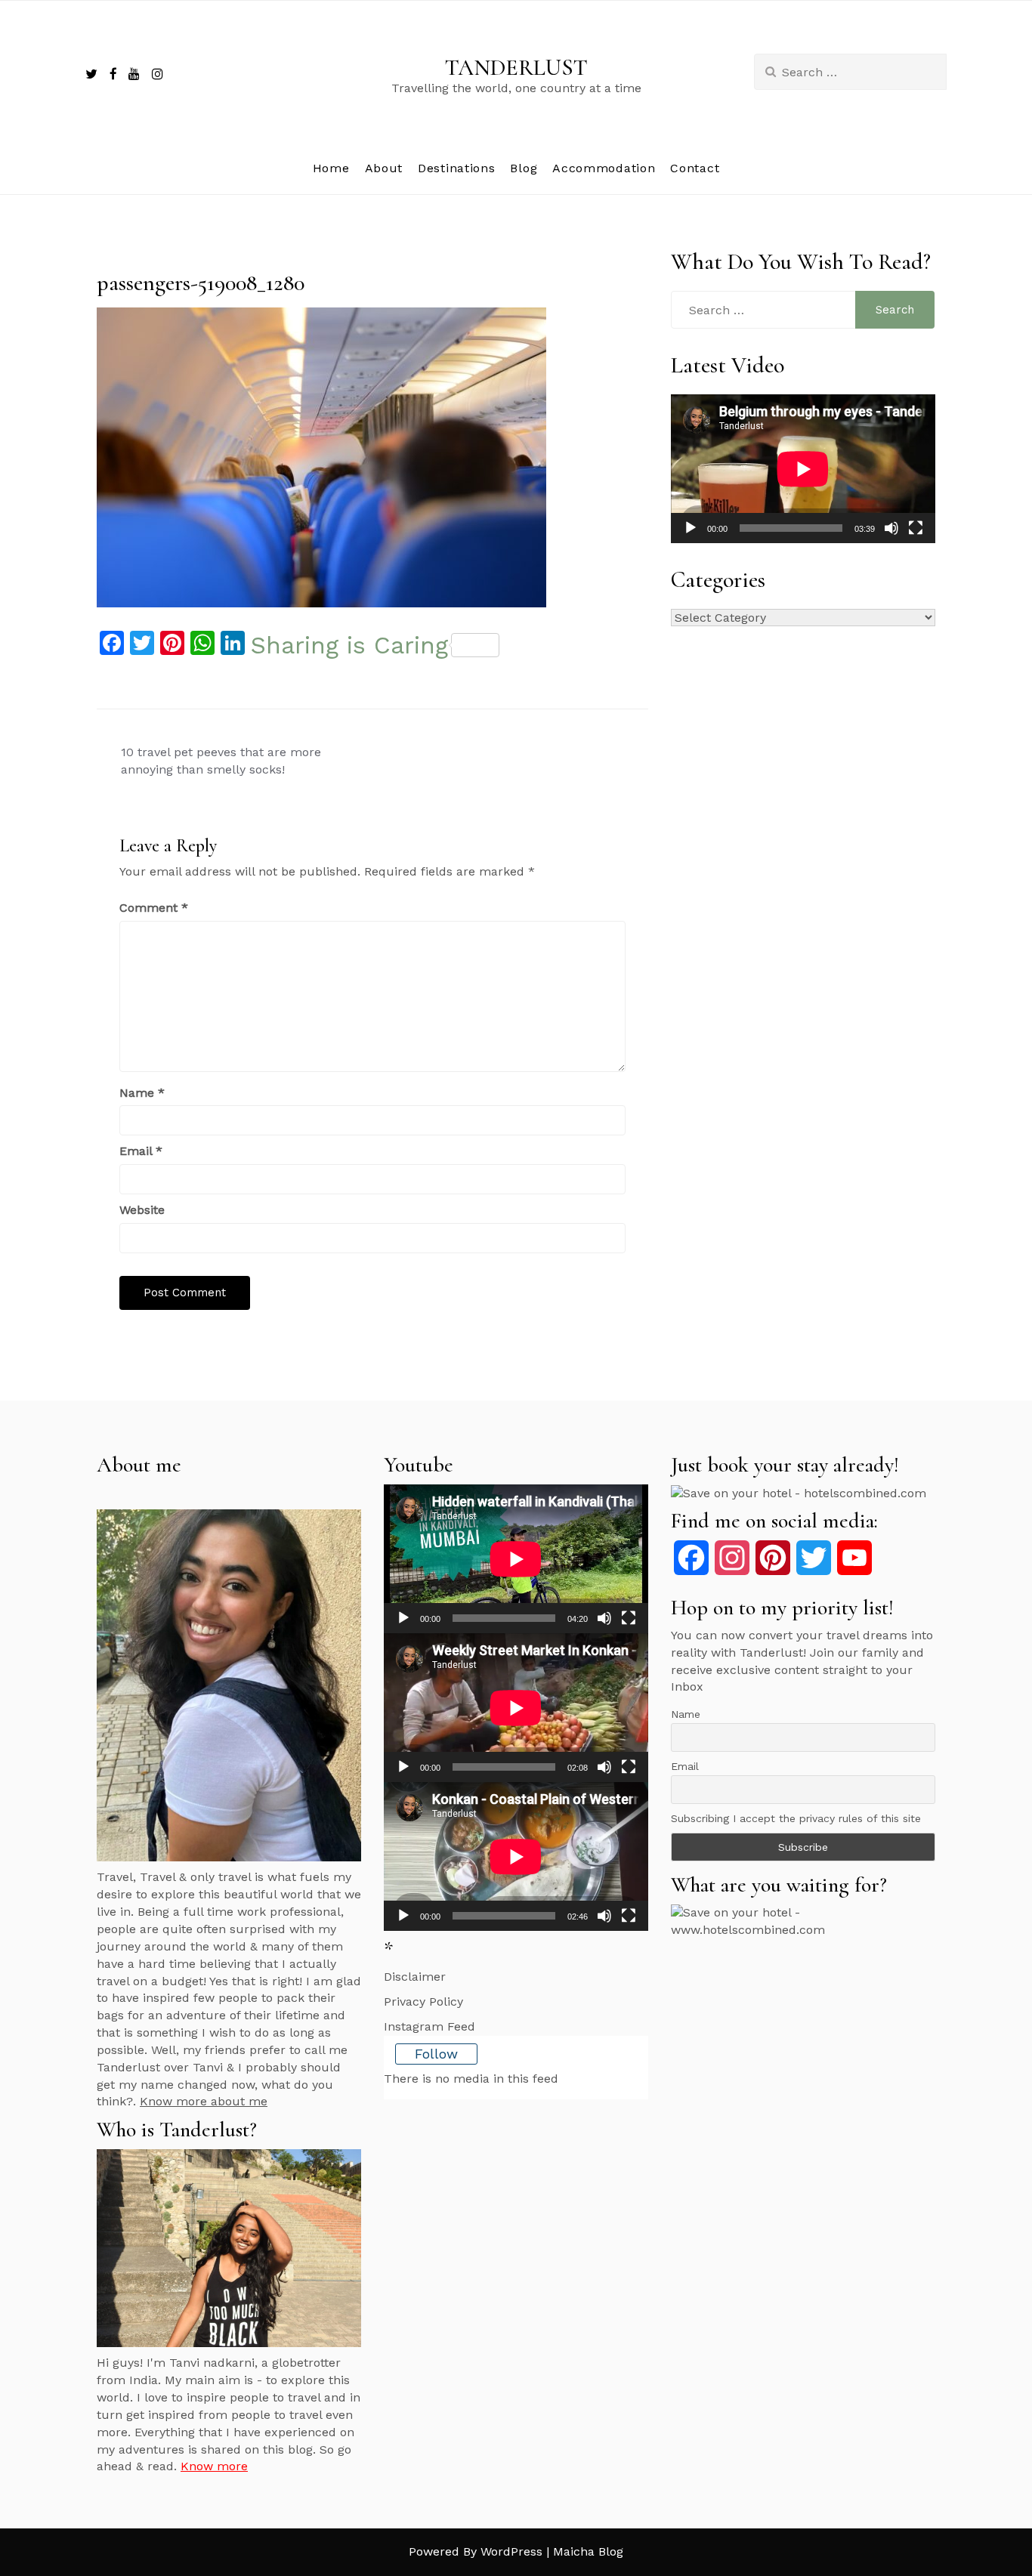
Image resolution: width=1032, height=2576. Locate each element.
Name (142, 1093)
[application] (803, 469)
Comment (154, 908)
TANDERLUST (516, 68)
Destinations (456, 168)
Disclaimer (415, 1977)
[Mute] (891, 528)
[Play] (691, 528)
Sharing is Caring (349, 645)
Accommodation (604, 168)
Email (141, 1151)
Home (331, 168)
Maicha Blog (588, 2551)
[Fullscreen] (916, 528)
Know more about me (204, 2101)
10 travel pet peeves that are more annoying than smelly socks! (221, 761)
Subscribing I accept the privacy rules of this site (796, 1818)
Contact (695, 168)
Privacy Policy (423, 2001)
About (384, 168)
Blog (524, 168)
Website (142, 1210)
